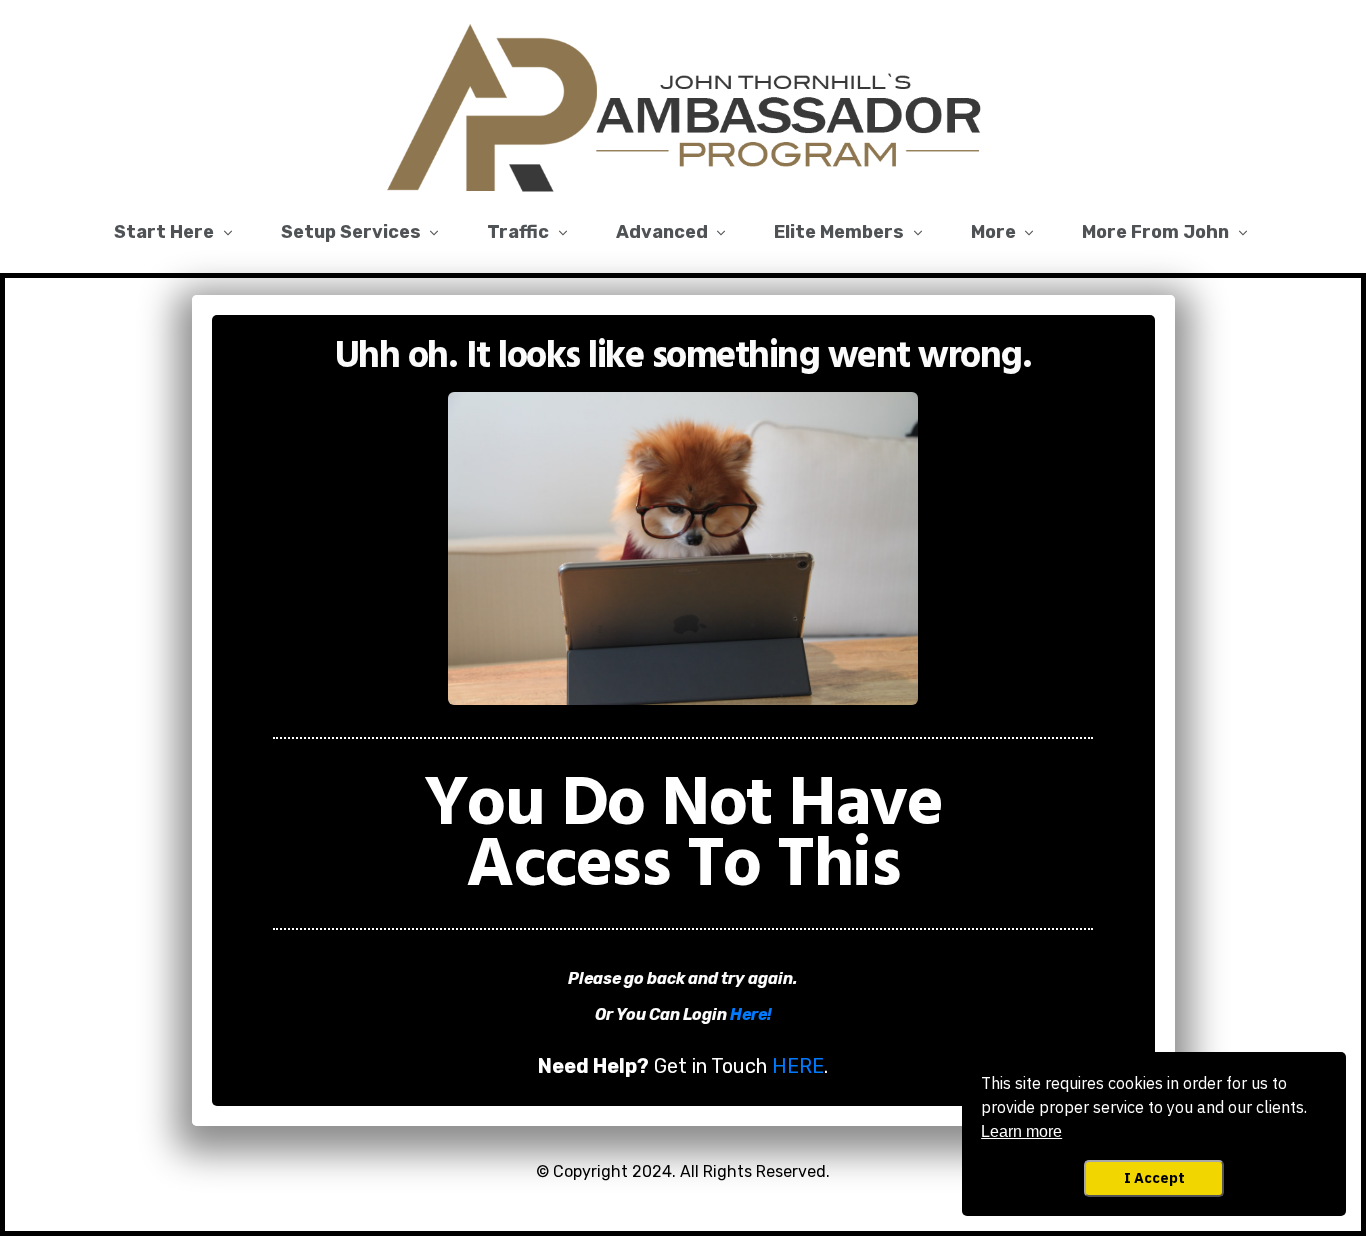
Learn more (1021, 1131)
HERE (798, 1066)
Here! (751, 1014)
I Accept (1154, 1177)
